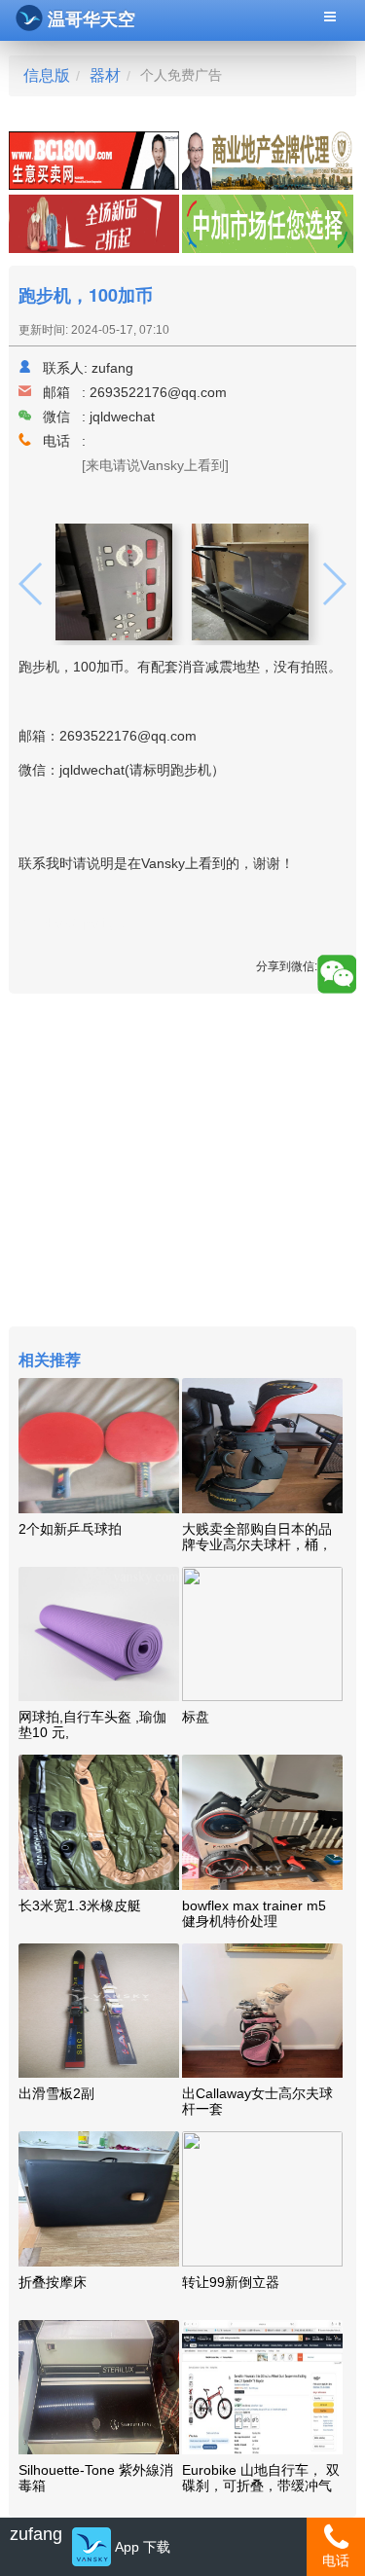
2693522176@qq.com (158, 392)
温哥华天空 (91, 19)
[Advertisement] (182, 1162)
